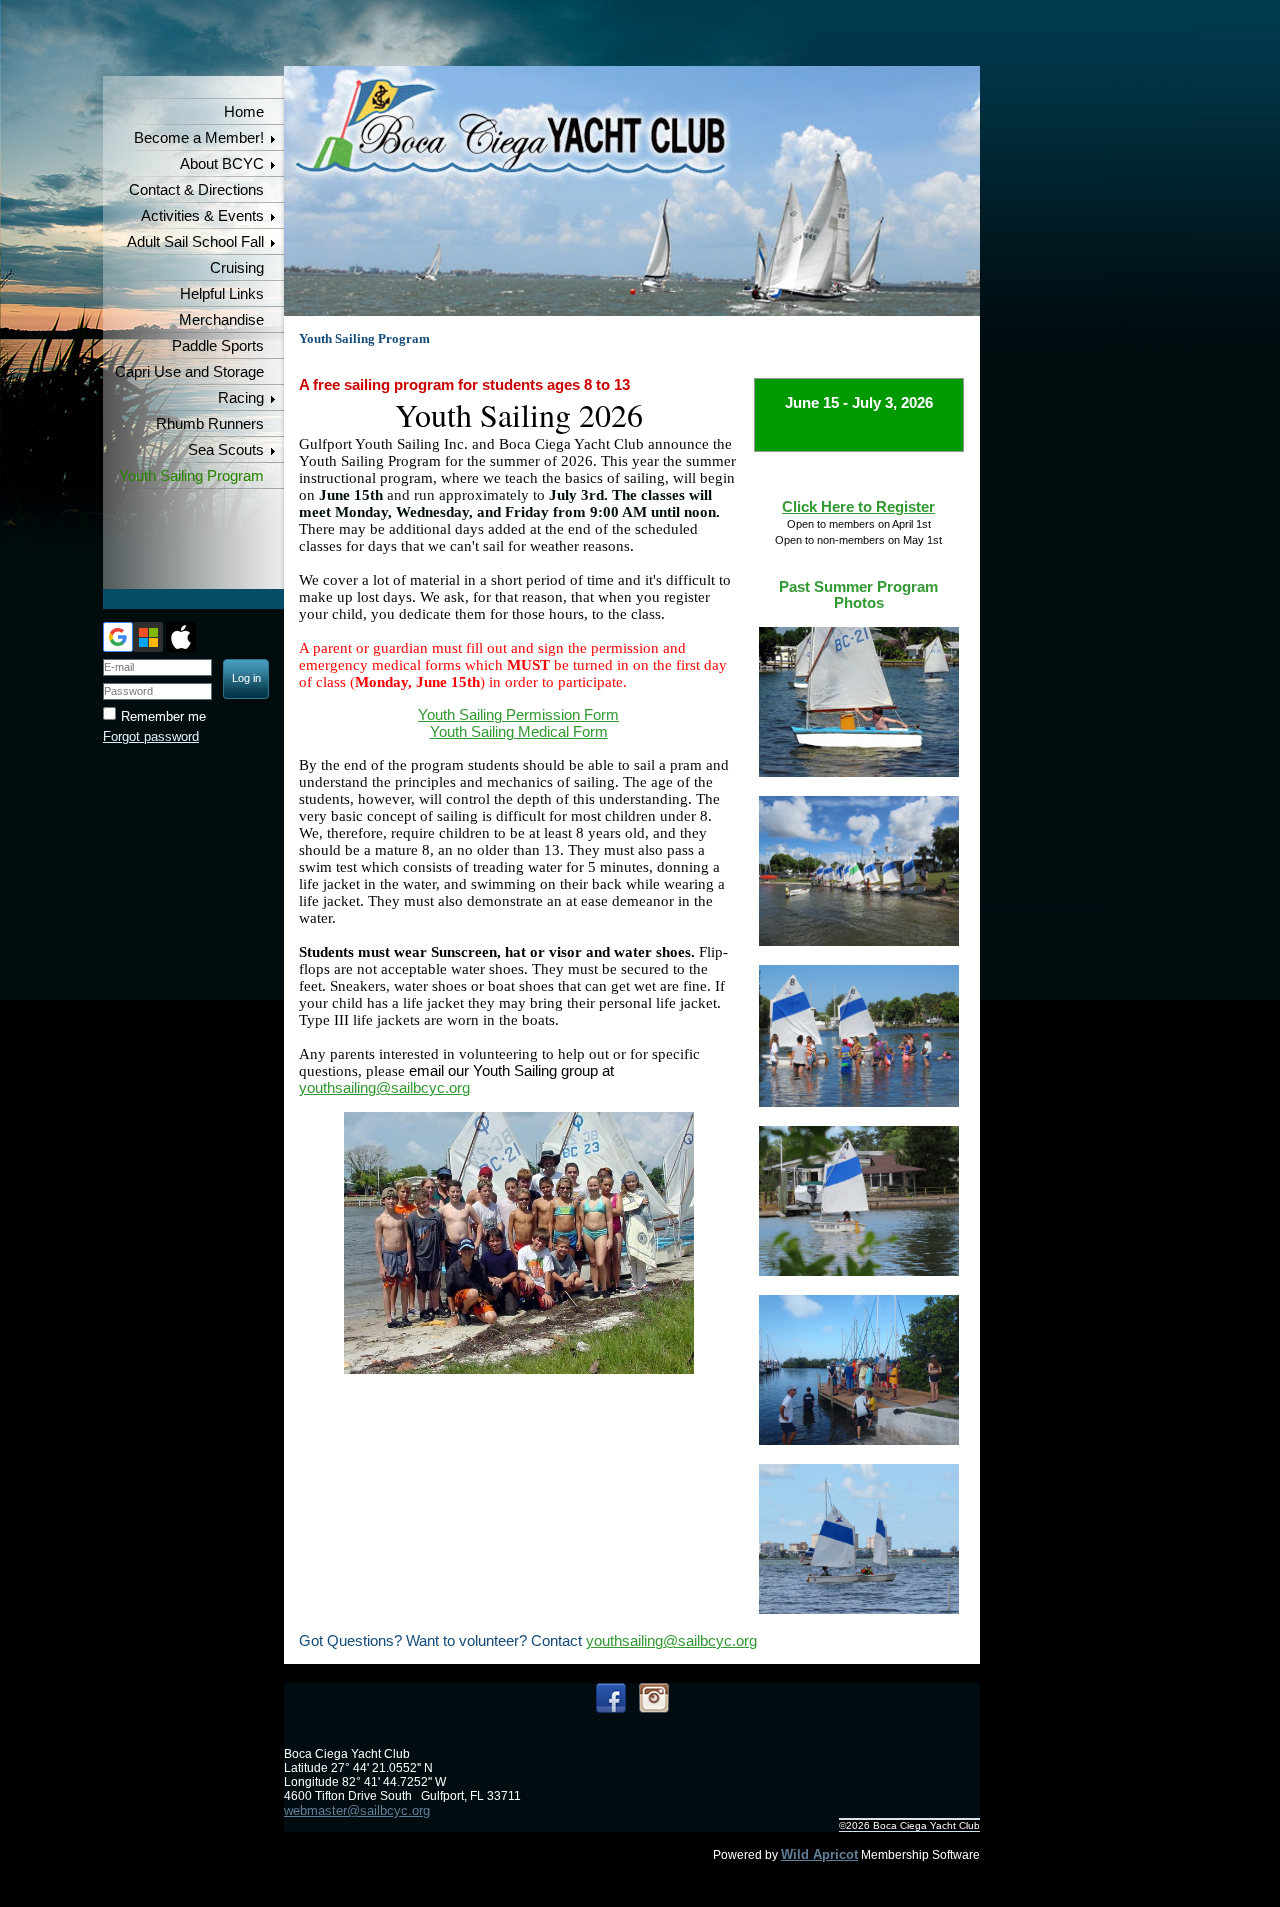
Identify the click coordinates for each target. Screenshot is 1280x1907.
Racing (241, 398)
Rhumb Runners (210, 424)
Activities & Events (202, 216)
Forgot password (151, 736)
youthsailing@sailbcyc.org (384, 1088)
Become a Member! (199, 138)
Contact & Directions (196, 190)
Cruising (237, 268)
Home (244, 112)
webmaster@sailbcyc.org (357, 1810)
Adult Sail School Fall (195, 242)
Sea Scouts (226, 450)
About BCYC (222, 164)
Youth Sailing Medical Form (519, 732)
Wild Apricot (819, 1854)
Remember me (163, 716)
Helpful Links (222, 294)
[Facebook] (611, 1698)
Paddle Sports (218, 346)
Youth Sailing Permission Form (518, 715)
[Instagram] (654, 1698)
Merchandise (221, 320)
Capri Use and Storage (189, 372)
